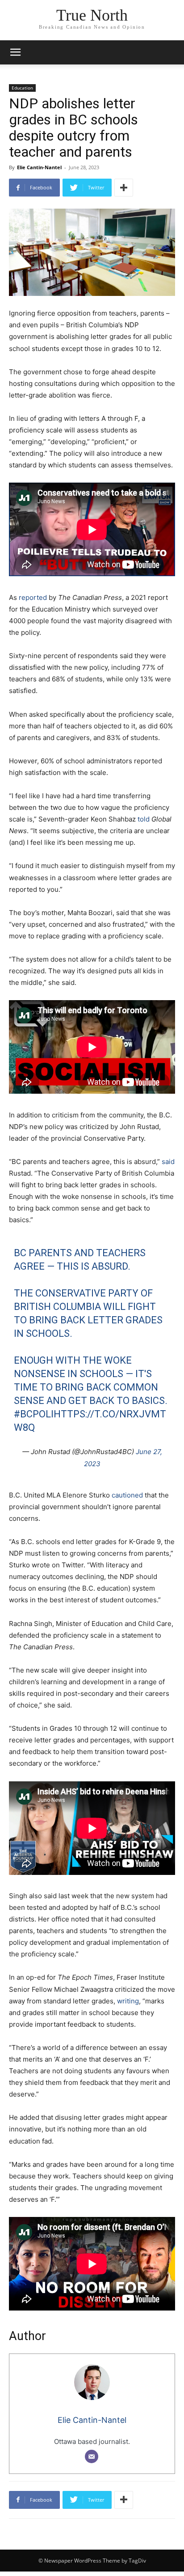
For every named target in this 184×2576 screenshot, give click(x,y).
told (144, 819)
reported (33, 597)
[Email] (92, 2456)
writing (127, 2001)
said (168, 1162)
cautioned (127, 1495)
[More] (124, 188)
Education (22, 88)
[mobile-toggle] (15, 52)
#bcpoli (34, 1414)
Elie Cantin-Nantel (39, 167)
